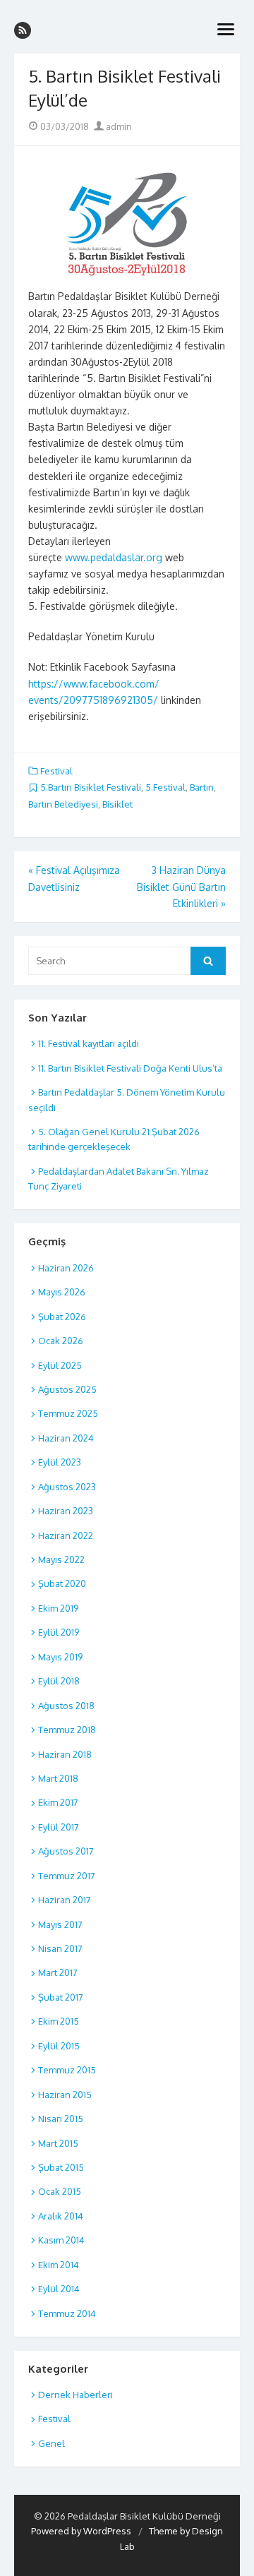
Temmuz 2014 (67, 2313)
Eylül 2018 (59, 1681)
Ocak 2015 (60, 2191)
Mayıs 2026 (62, 1292)
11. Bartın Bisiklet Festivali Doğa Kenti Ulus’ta (130, 1068)
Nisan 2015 (61, 2119)
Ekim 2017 (58, 1802)
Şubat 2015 (61, 2167)
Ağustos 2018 (66, 1706)
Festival (56, 771)
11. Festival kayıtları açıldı (89, 1043)
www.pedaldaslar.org (114, 557)
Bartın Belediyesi (63, 804)
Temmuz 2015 (67, 2070)
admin (118, 126)
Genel (52, 2443)
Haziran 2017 (65, 1900)
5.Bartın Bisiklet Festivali (91, 787)
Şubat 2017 (61, 1997)
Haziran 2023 (66, 1511)
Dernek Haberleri (75, 2395)
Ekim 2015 (59, 2021)
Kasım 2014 (61, 2240)
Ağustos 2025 (67, 1389)
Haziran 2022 (66, 1535)
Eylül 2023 (60, 1462)
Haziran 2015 (65, 2095)
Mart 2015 (58, 2143)
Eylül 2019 (59, 1632)
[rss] (23, 30)
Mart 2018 (58, 1778)
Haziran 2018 (65, 1754)
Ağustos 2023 (67, 1487)
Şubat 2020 (62, 1583)
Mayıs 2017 (60, 1924)
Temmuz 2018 (67, 1730)
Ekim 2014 (59, 2265)
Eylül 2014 (59, 2289)
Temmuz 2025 (68, 1413)
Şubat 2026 (62, 1317)
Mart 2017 (58, 1972)
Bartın (202, 787)
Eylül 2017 (59, 1827)
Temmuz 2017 (67, 1876)
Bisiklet (117, 804)
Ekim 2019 (58, 1608)
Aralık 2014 (61, 2216)
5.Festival (165, 787)
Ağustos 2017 (66, 1851)
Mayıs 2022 (61, 1559)
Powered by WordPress (81, 2531)
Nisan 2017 (60, 1948)
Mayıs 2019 (60, 1657)
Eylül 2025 (60, 1365)
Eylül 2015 (59, 2046)
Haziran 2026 (66, 1268)
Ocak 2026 (61, 1341)
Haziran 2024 (66, 1438)
